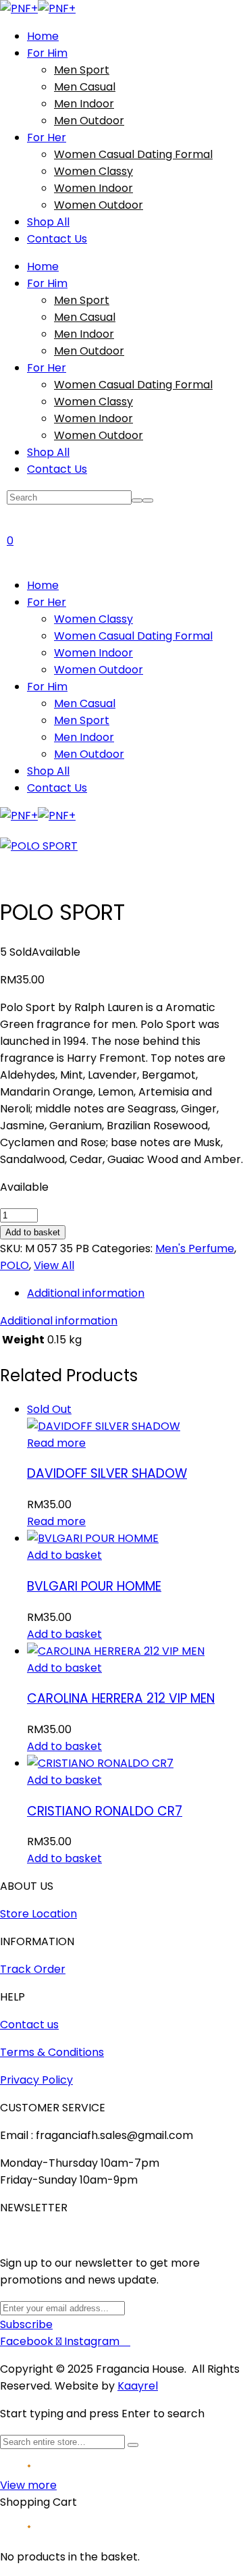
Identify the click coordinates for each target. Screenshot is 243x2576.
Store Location (38, 1914)
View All (54, 1265)
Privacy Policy (36, 2080)
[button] (64, 1555)
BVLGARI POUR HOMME (94, 1586)
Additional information (86, 1293)
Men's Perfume (195, 1248)
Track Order (33, 1969)
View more (28, 2485)
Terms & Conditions (52, 2052)
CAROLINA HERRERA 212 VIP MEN (121, 1698)
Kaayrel (138, 2386)
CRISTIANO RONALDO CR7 (105, 1811)
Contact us (29, 2025)
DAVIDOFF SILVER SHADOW (107, 1473)
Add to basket (33, 1232)
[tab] (135, 1293)
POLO (15, 1265)
